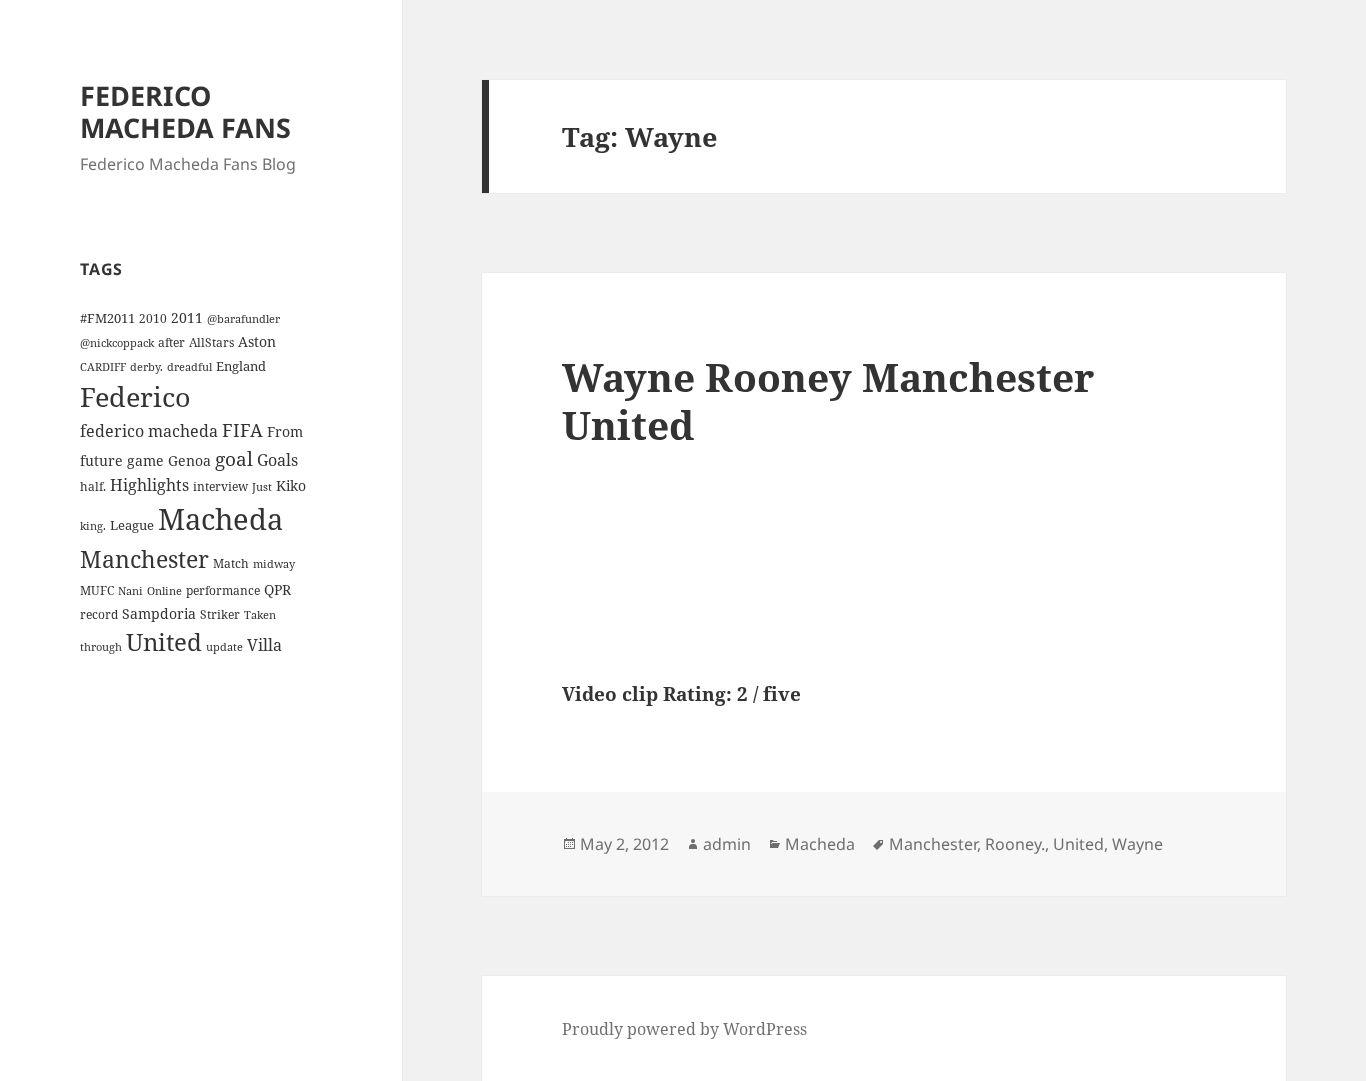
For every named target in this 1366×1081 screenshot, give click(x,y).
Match (231, 563)
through (101, 647)
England (241, 366)
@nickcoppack (117, 343)
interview (220, 486)
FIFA (242, 430)
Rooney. (1015, 844)
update (224, 647)
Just (262, 487)
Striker (220, 614)
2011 (187, 317)
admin (727, 844)
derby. (146, 367)
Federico (135, 396)
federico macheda (149, 431)
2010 (153, 318)
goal (234, 458)
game (145, 460)
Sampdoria (159, 613)
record (99, 614)
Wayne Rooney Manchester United (828, 400)
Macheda (220, 519)
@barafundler (243, 319)
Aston (257, 341)
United (164, 642)
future (101, 460)
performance (223, 590)
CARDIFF (103, 367)
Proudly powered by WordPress (684, 1029)
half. (93, 486)
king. (93, 526)
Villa (264, 645)
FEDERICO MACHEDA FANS (185, 111)
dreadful (189, 367)
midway (274, 564)
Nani (130, 591)
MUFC (97, 590)
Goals (277, 460)
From (285, 431)
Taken (260, 615)
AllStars (211, 342)
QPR (277, 589)
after (171, 342)
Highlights (149, 485)
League (132, 525)
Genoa (189, 460)
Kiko (291, 485)
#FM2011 (107, 318)
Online (164, 591)
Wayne (1137, 844)
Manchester (144, 559)
